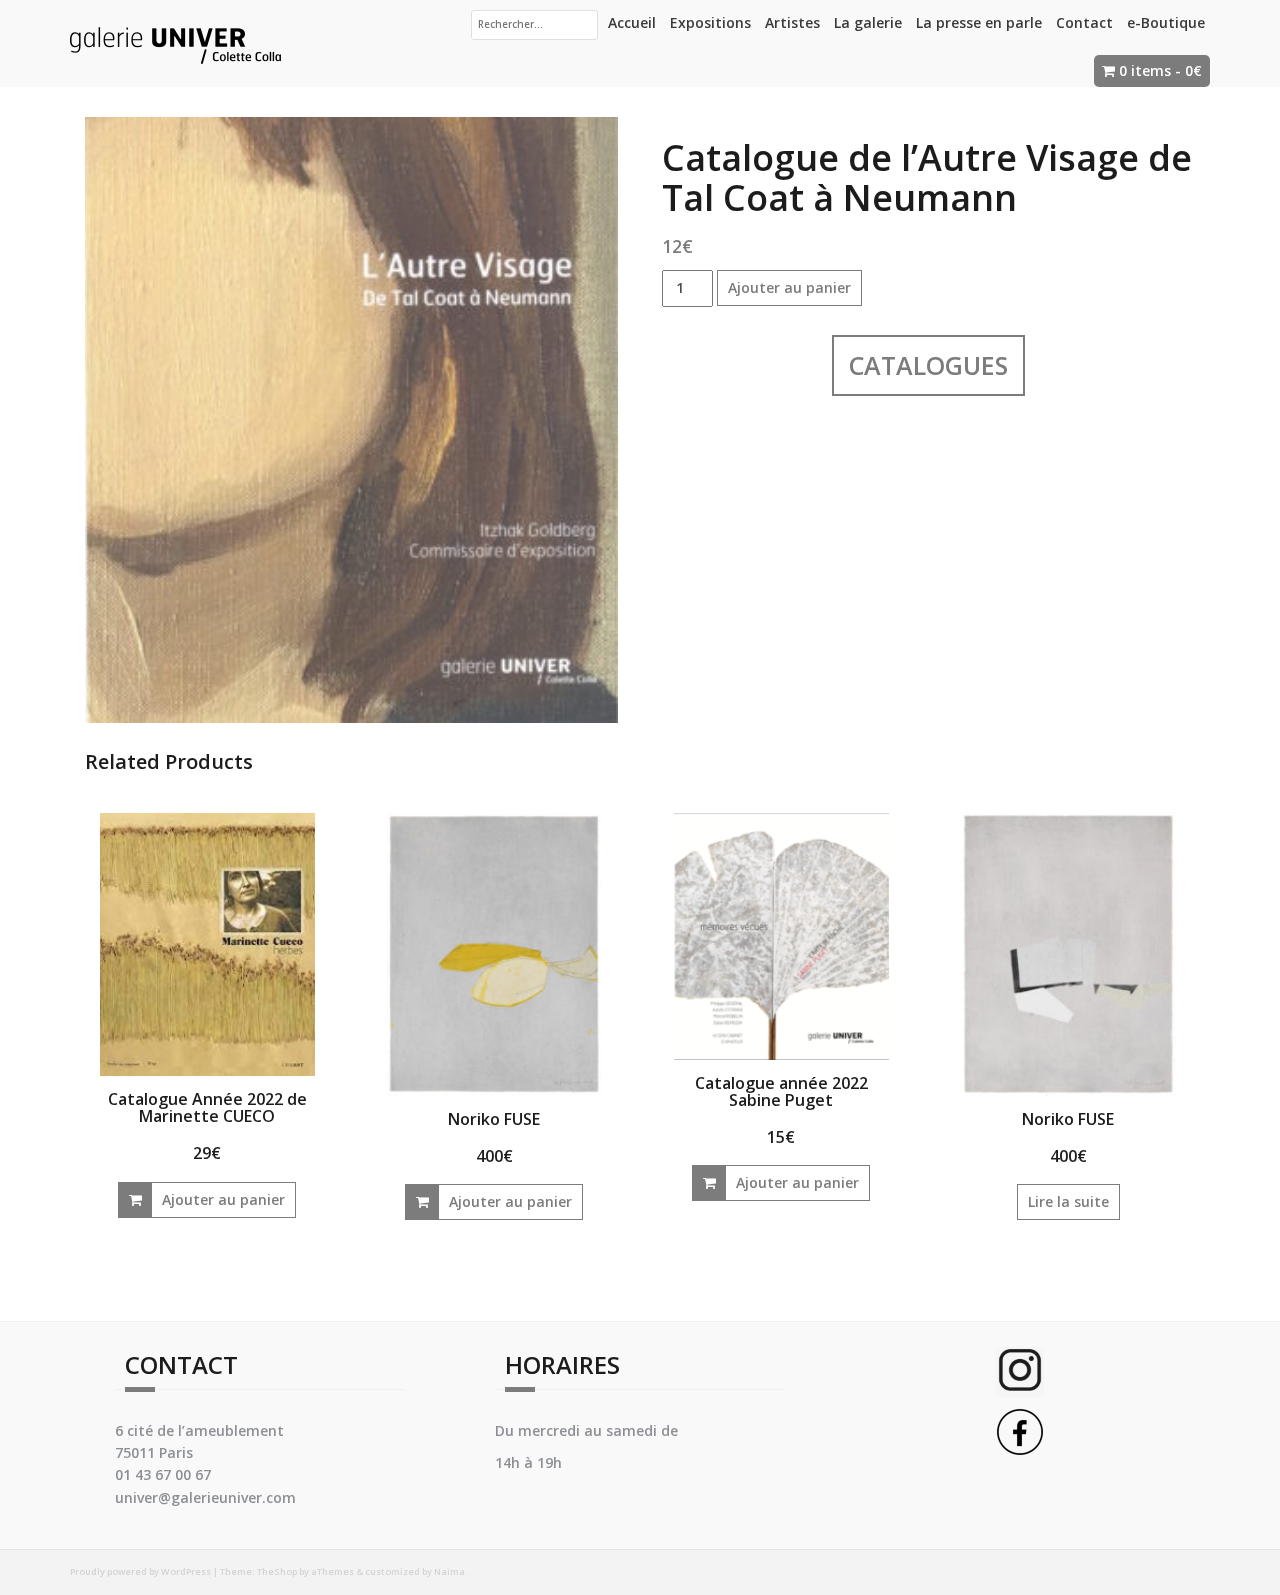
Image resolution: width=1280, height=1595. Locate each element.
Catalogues (928, 365)
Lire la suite (1068, 1201)
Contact (1084, 22)
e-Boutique (1166, 22)
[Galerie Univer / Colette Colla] (175, 41)
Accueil (632, 22)
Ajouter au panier (789, 287)
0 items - (1160, 70)
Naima (449, 1571)
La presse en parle (979, 22)
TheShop (277, 1571)
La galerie (868, 22)
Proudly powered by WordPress (140, 1571)
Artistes (792, 22)
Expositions (710, 22)
